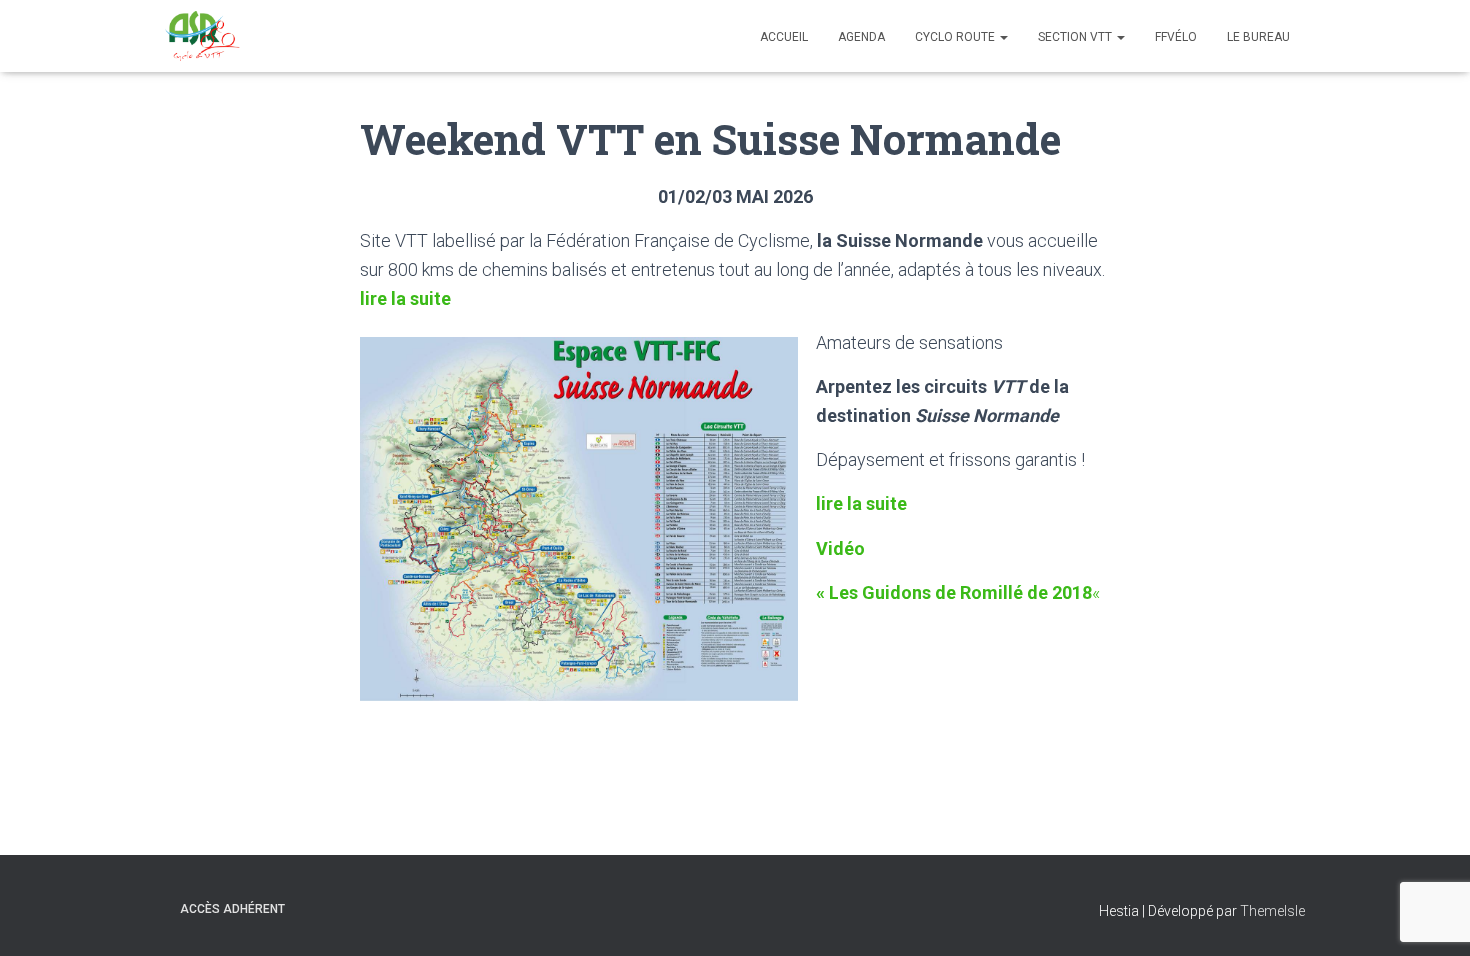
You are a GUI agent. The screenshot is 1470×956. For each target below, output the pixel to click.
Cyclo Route (956, 37)
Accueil (784, 37)
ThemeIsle (1272, 911)
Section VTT (1076, 37)
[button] (1003, 37)
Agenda (861, 37)
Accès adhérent (232, 909)
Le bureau (1258, 37)
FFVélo (1176, 37)
